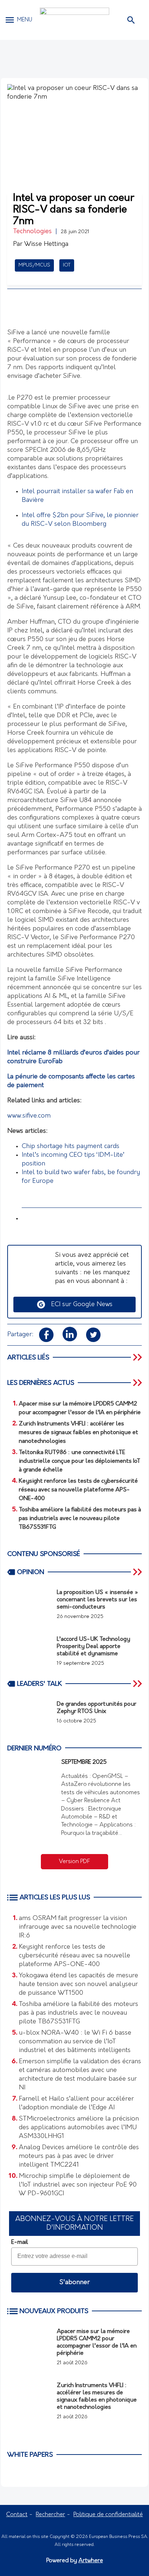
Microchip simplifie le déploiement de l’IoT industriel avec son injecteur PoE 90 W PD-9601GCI (78, 2185)
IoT (67, 265)
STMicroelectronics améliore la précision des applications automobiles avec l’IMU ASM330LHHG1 (79, 2128)
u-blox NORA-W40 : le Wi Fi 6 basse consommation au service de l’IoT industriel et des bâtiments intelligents (75, 2042)
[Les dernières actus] (138, 1383)
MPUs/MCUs (34, 265)
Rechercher (50, 2515)
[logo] (74, 20)
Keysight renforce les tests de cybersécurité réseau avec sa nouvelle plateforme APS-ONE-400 (74, 1956)
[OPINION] (138, 1572)
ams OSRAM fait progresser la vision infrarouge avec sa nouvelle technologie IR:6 (78, 1927)
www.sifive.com (29, 1116)
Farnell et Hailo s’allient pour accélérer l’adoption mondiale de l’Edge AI (76, 2104)
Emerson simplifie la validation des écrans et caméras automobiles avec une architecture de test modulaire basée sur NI (80, 2075)
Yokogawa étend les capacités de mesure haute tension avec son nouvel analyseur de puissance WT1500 (78, 1985)
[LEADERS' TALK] (138, 1684)
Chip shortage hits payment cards (71, 1147)
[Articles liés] (138, 1357)
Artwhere (91, 2561)
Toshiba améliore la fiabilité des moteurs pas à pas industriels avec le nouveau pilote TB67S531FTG (78, 2013)
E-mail (20, 2242)
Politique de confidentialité (108, 2515)
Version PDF (74, 1862)
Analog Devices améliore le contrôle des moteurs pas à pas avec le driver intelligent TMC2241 (79, 2156)
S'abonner (74, 2283)
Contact (17, 2515)
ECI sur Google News (79, 1305)
